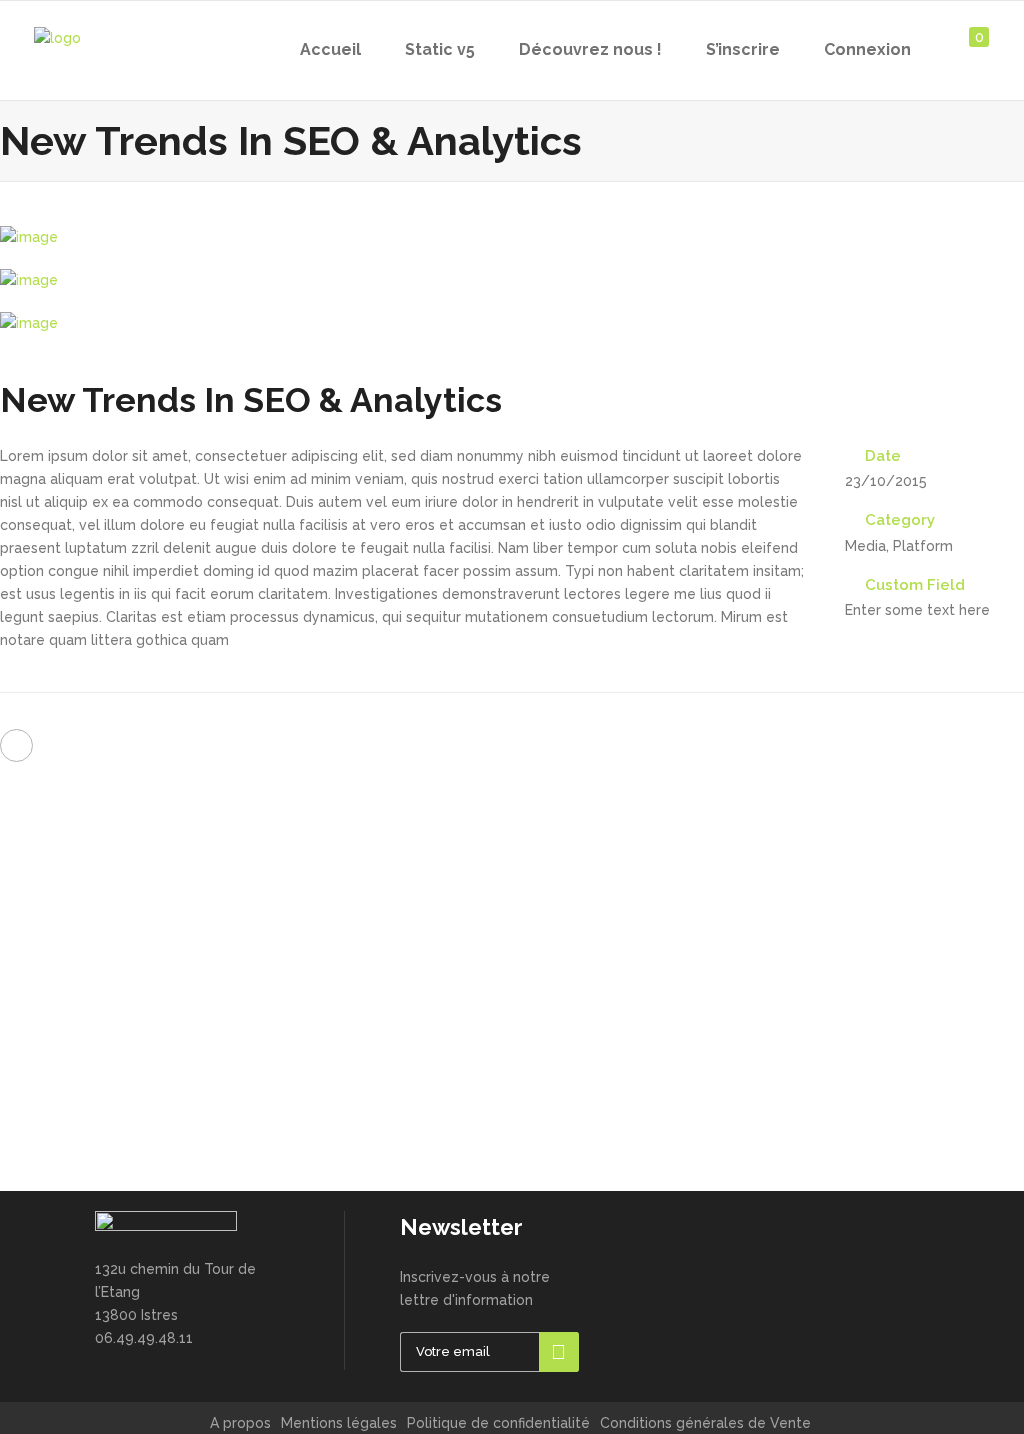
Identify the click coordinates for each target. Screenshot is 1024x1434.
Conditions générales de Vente (705, 1423)
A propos (240, 1423)
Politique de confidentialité (498, 1423)
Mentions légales (339, 1423)
